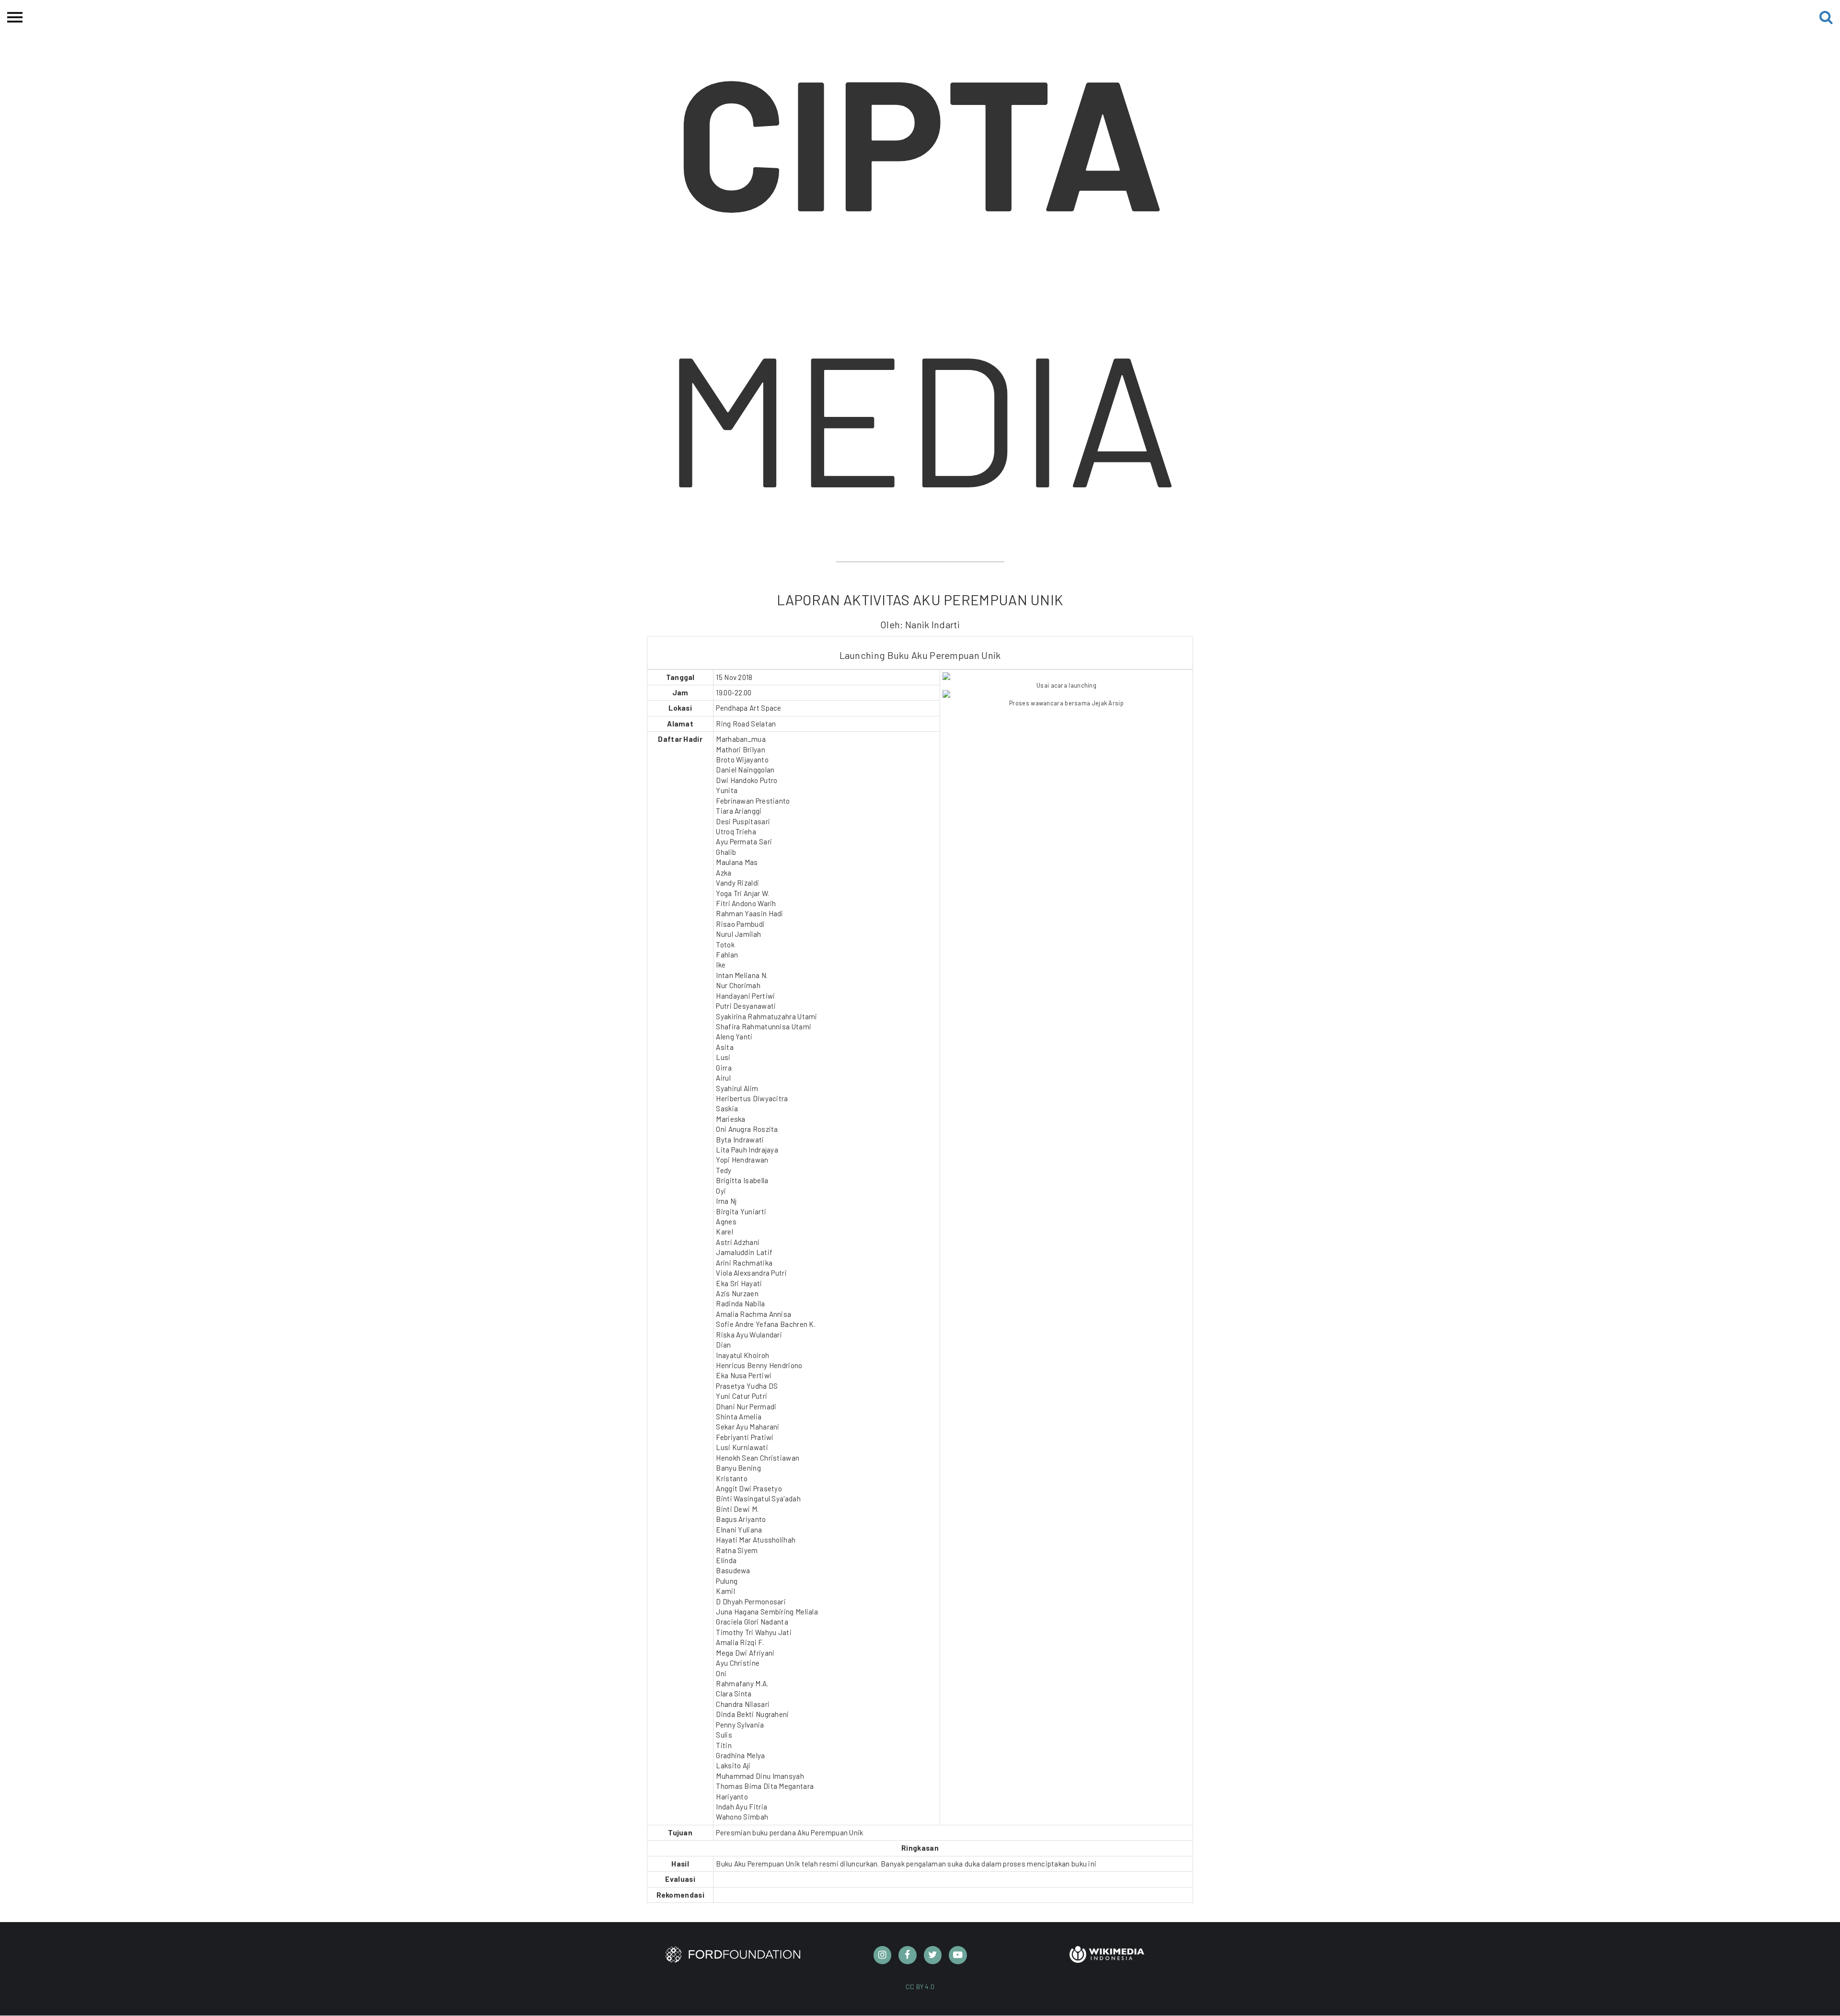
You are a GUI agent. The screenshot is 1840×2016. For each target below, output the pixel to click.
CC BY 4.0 (920, 1987)
